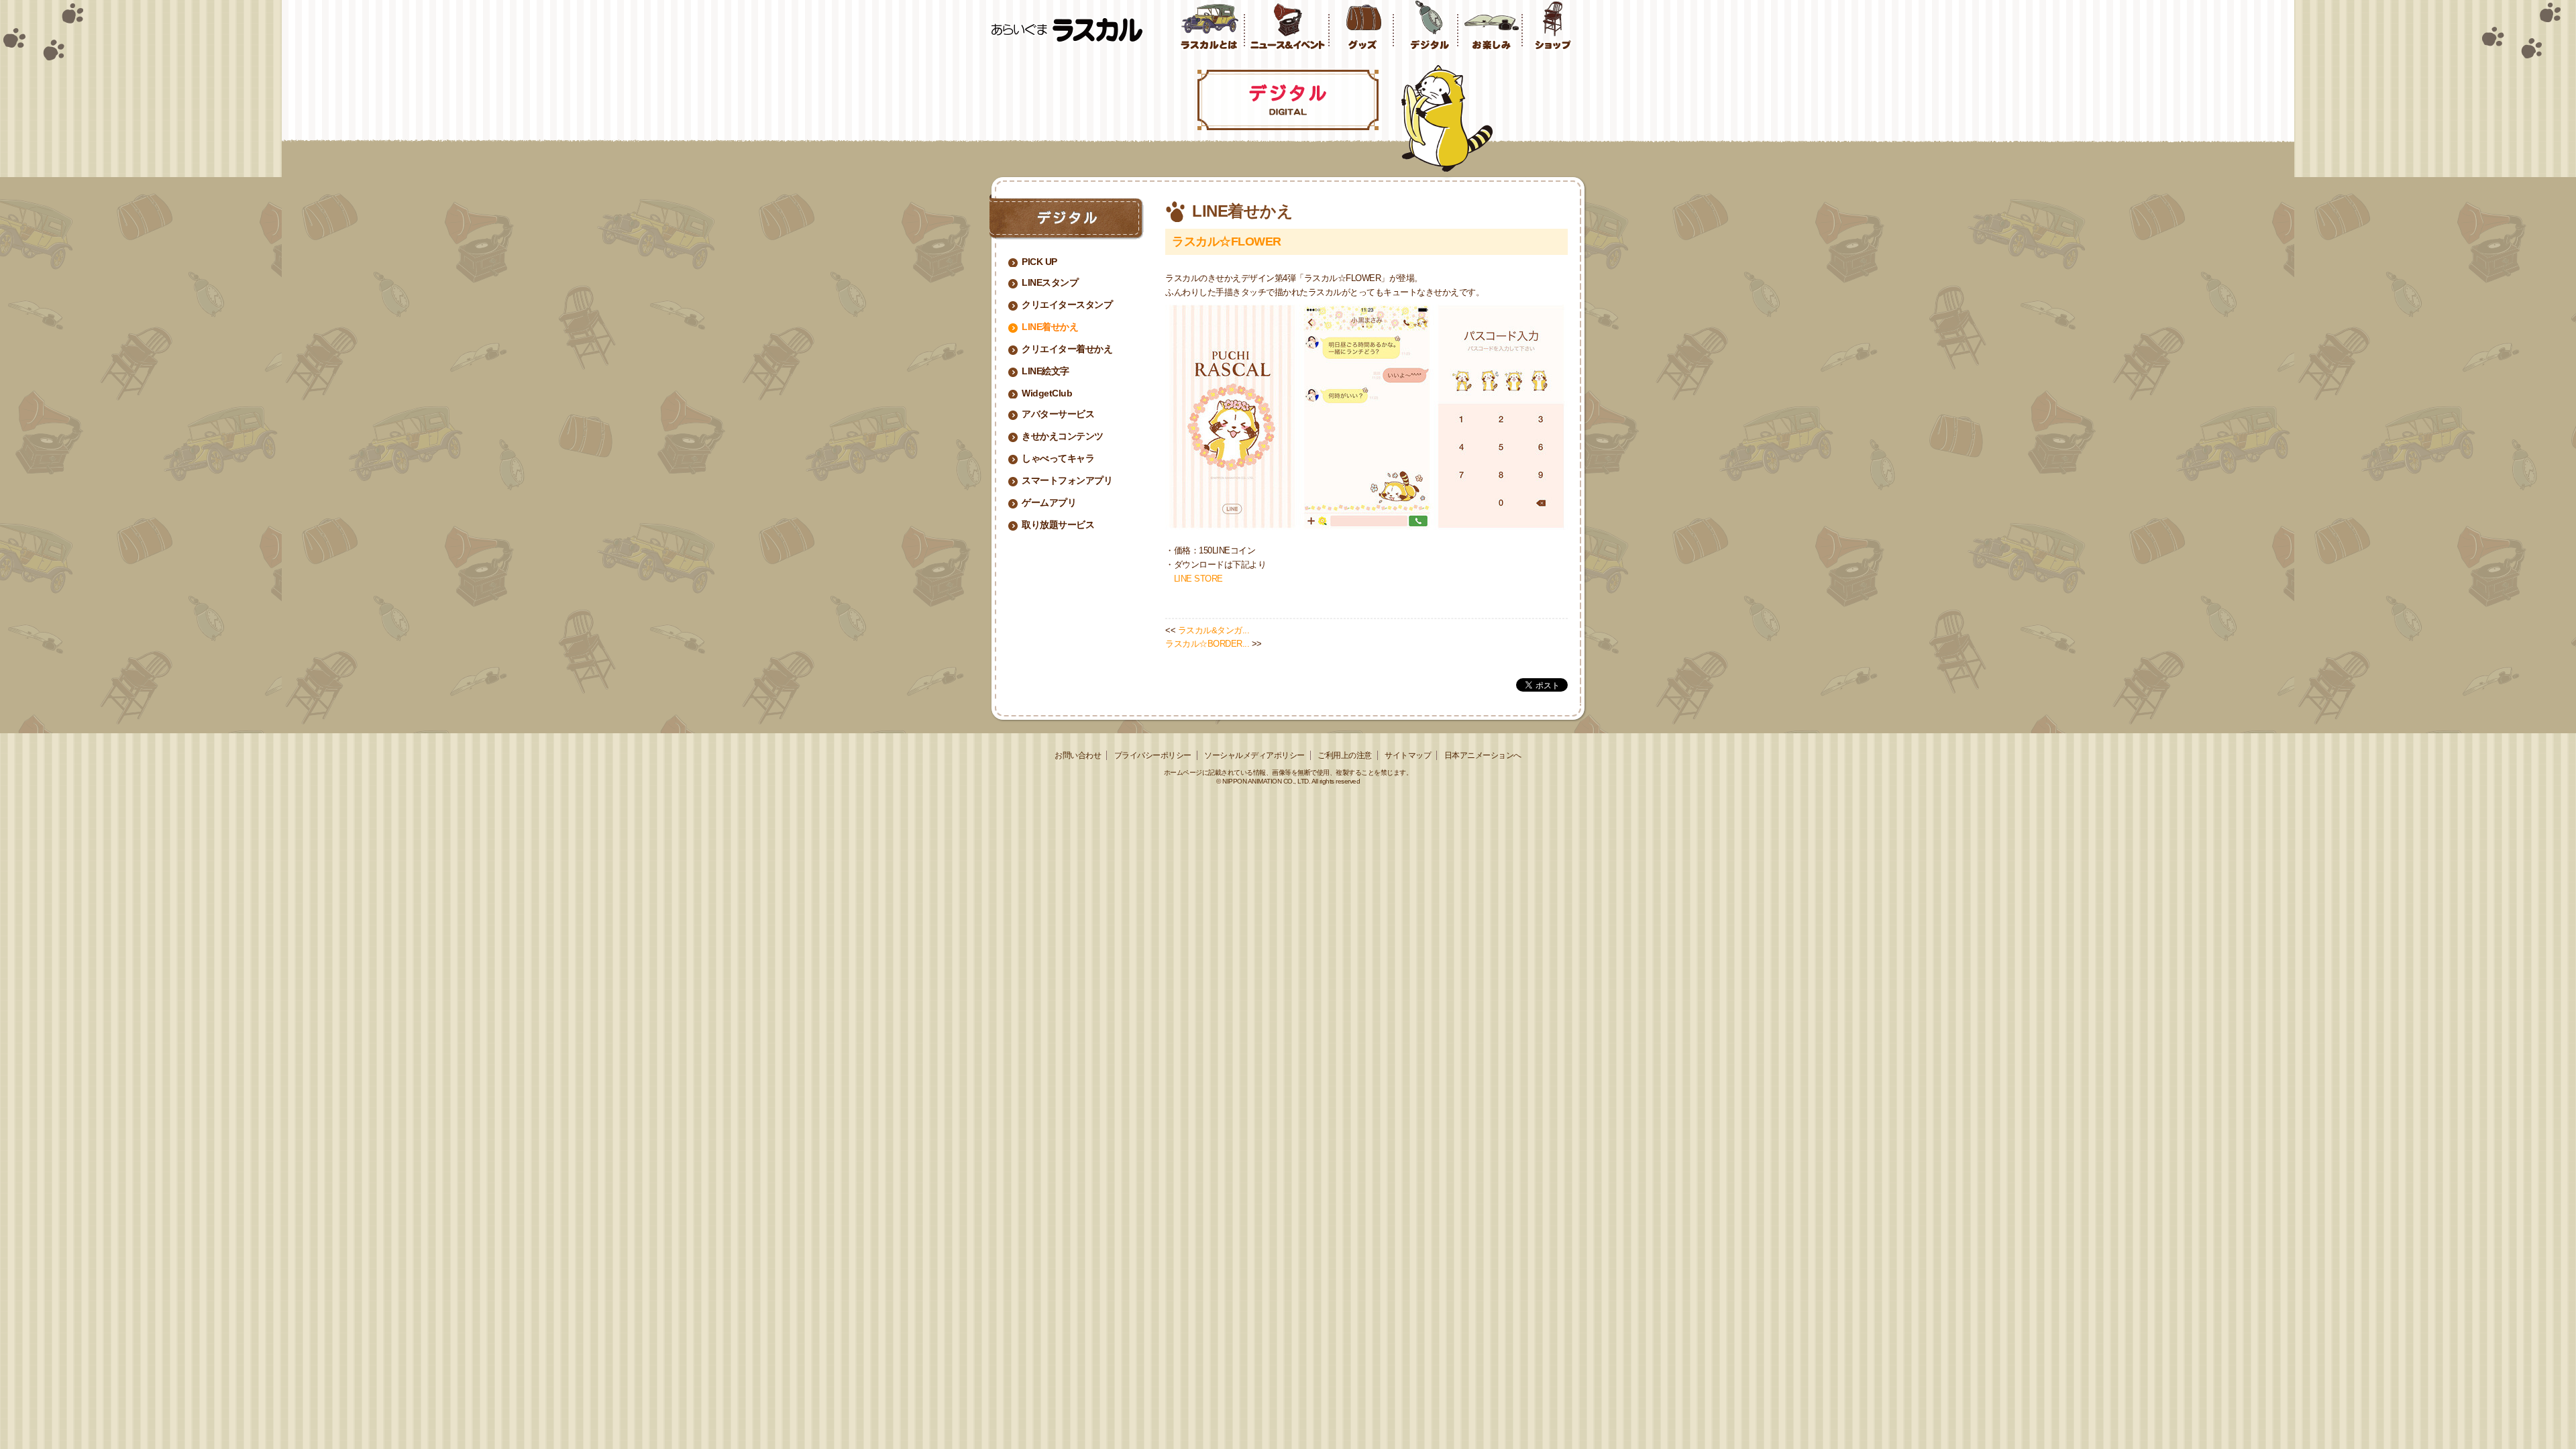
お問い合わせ (1078, 755)
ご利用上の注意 (1345, 755)
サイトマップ (1408, 755)
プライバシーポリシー (1153, 755)
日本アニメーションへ (1483, 755)
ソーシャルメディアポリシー (1254, 755)
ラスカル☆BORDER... (1207, 644)
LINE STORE (1198, 579)
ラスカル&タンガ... (1214, 630)
